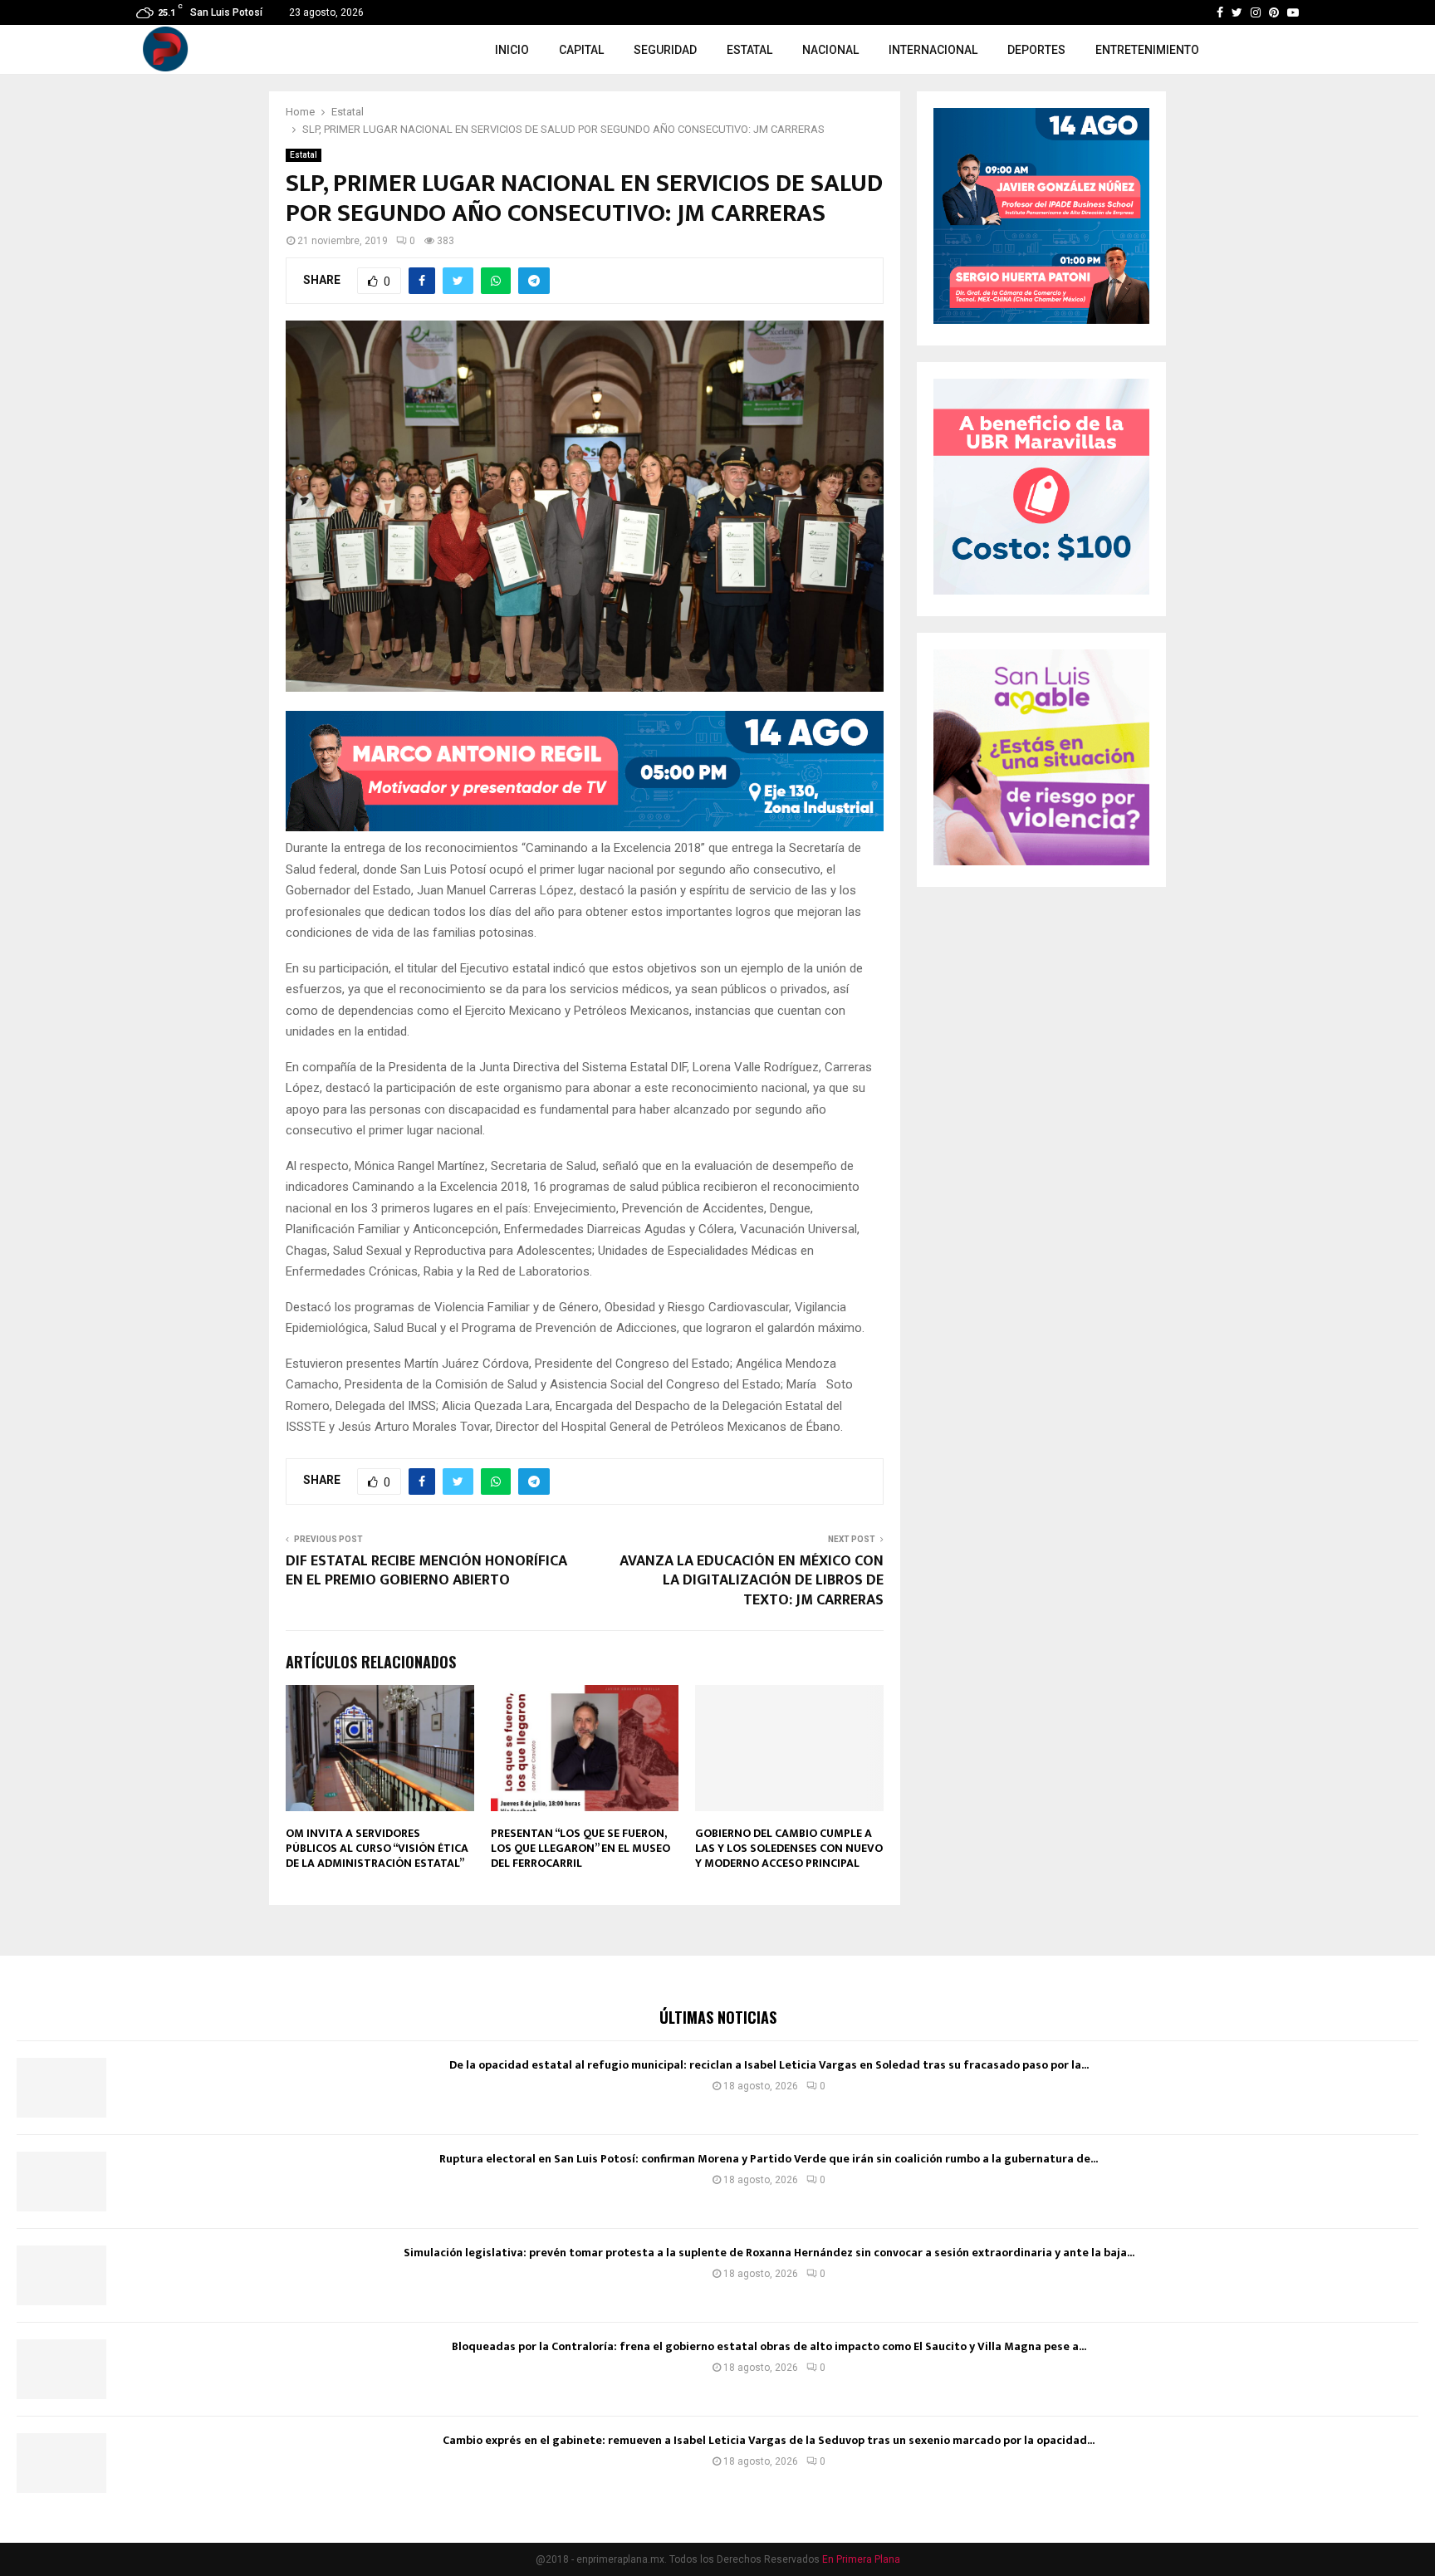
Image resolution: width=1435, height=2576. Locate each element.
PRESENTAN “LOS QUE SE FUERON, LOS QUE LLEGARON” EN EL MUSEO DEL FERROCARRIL (580, 1848)
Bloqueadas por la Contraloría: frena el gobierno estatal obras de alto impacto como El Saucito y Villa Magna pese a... (769, 2346)
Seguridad (665, 50)
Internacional (933, 50)
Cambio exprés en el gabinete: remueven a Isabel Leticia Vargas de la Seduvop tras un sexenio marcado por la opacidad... (769, 2440)
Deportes (1036, 50)
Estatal (749, 50)
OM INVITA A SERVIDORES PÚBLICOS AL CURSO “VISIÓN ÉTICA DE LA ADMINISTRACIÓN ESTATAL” (377, 1848)
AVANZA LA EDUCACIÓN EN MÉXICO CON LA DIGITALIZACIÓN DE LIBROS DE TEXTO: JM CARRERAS (752, 1581)
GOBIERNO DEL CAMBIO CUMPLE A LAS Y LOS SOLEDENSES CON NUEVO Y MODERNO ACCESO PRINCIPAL (789, 1848)
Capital (581, 50)
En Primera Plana (861, 2559)
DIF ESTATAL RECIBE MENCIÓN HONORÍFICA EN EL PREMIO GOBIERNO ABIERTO (426, 1571)
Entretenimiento (1147, 50)
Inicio (512, 50)
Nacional (830, 50)
